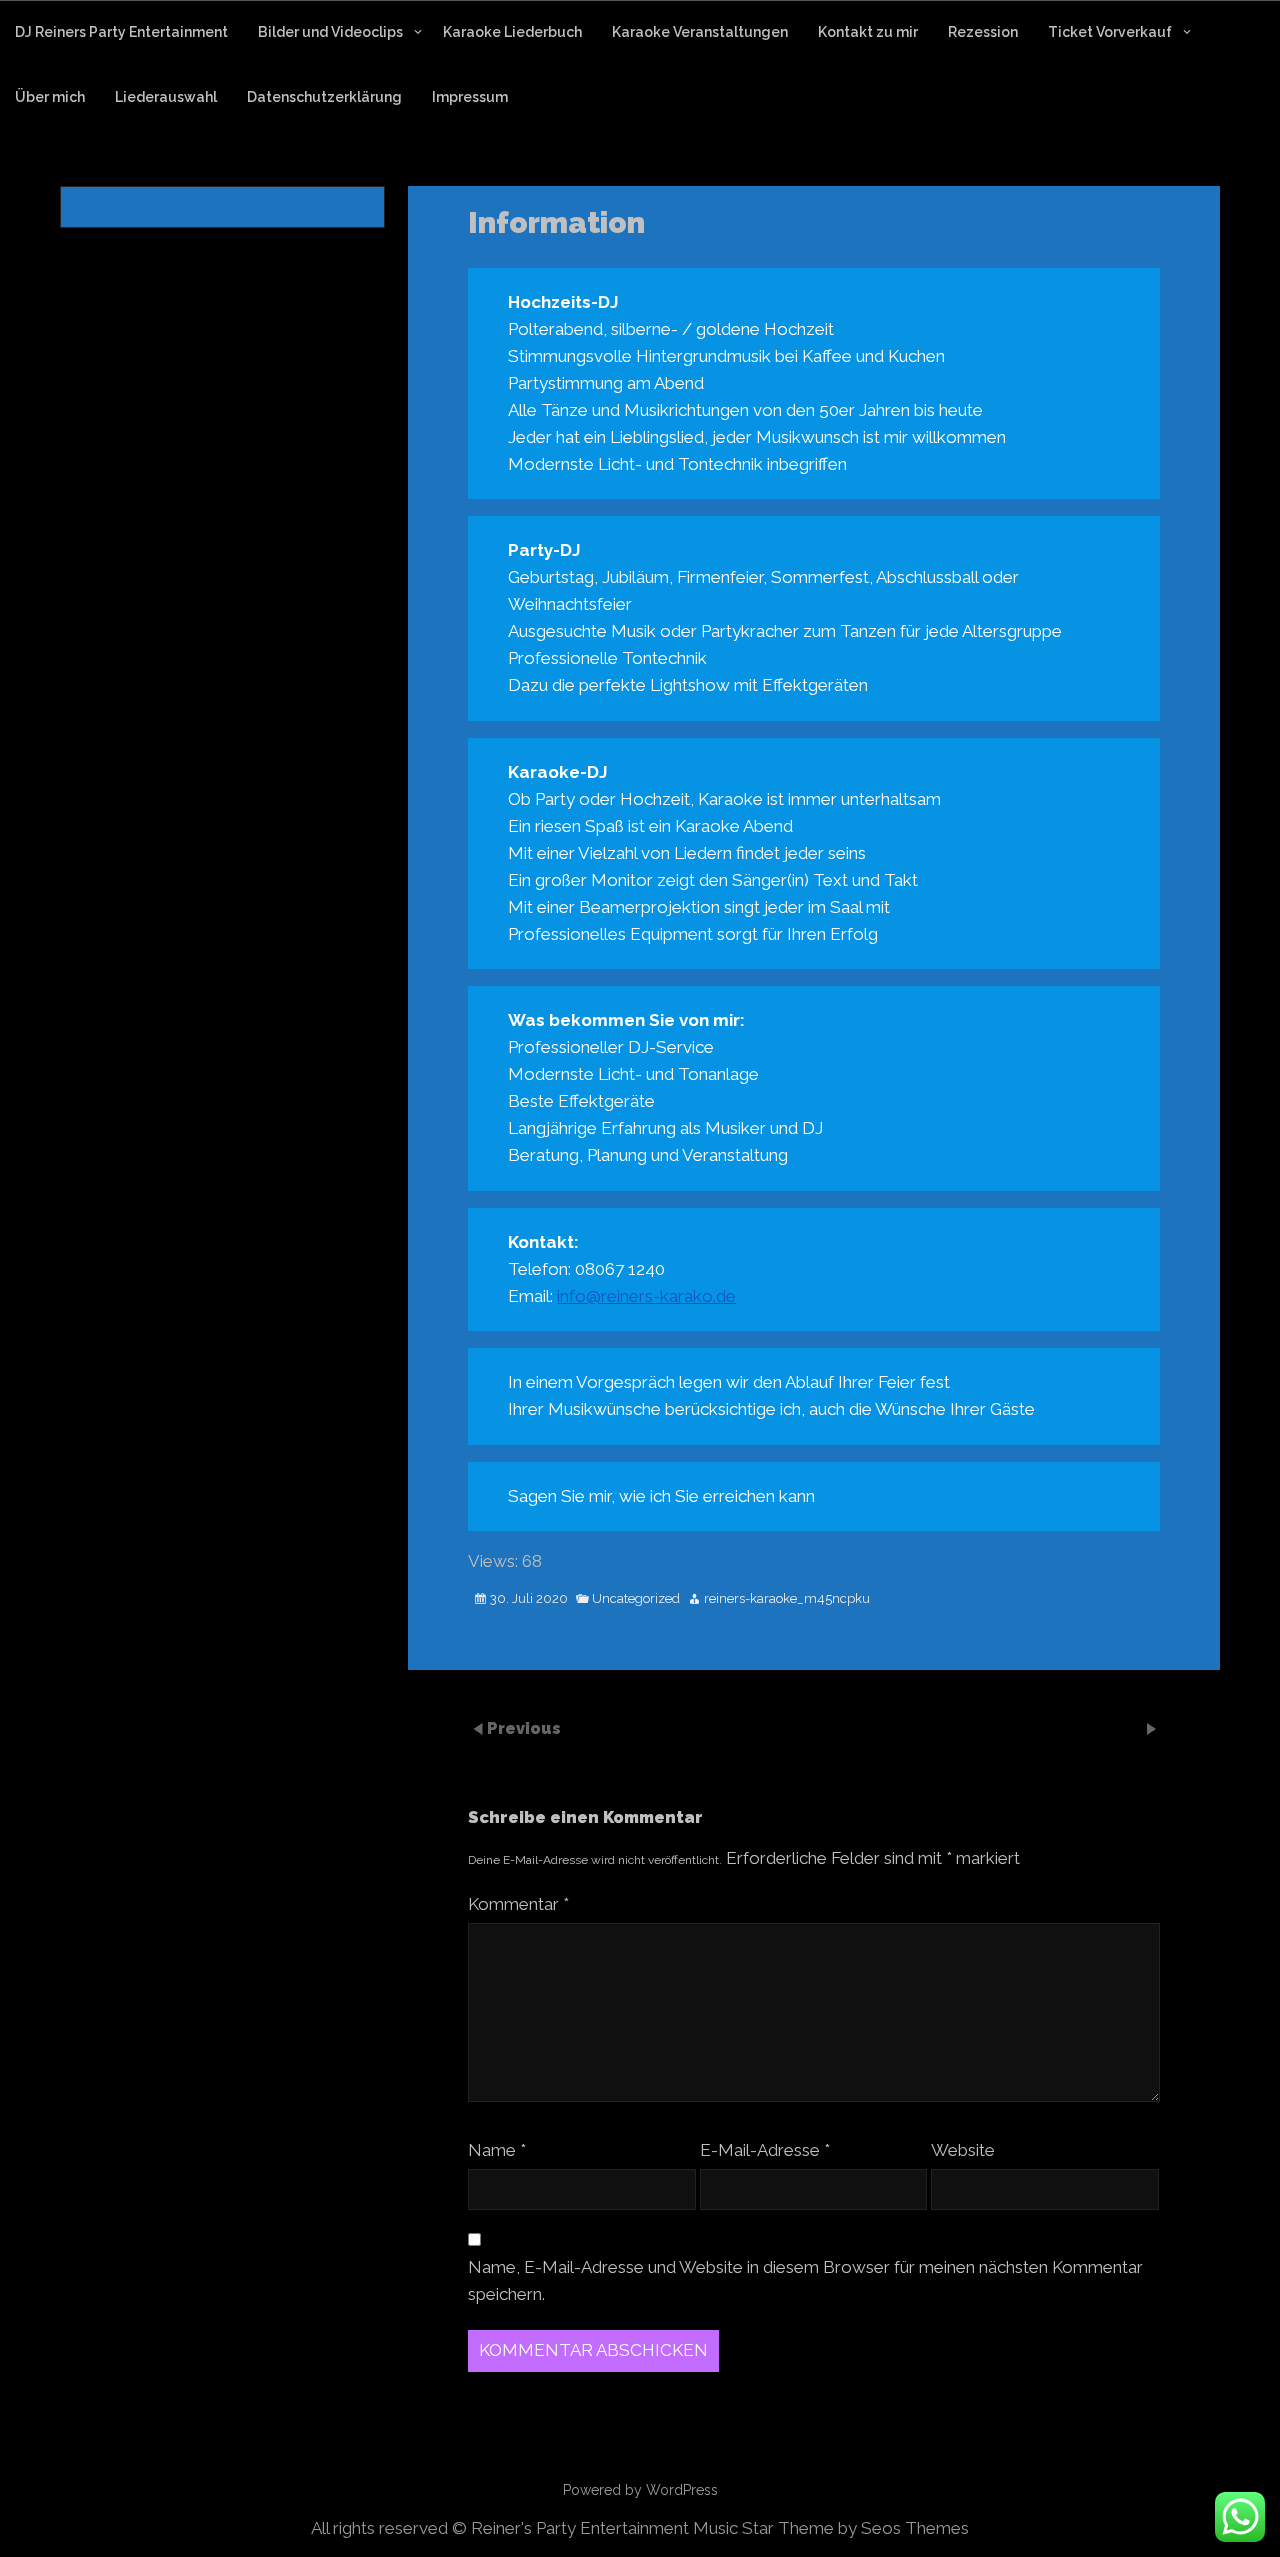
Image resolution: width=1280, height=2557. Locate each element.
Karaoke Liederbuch (512, 32)
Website (963, 2150)
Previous (524, 1728)
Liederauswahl (166, 97)
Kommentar (518, 1904)
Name (497, 2150)
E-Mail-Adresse (765, 2150)
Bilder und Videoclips (330, 32)
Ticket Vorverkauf (1110, 32)
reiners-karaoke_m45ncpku (787, 1599)
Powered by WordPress (640, 2490)
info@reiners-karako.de (646, 1296)
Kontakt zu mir (868, 32)
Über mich (50, 97)
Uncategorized (636, 1599)
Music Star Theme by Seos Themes (831, 2528)
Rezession (983, 32)
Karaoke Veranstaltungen (700, 32)
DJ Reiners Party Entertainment (121, 32)
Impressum (470, 97)
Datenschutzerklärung (324, 97)
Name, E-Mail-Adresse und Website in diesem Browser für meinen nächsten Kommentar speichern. (805, 2280)
